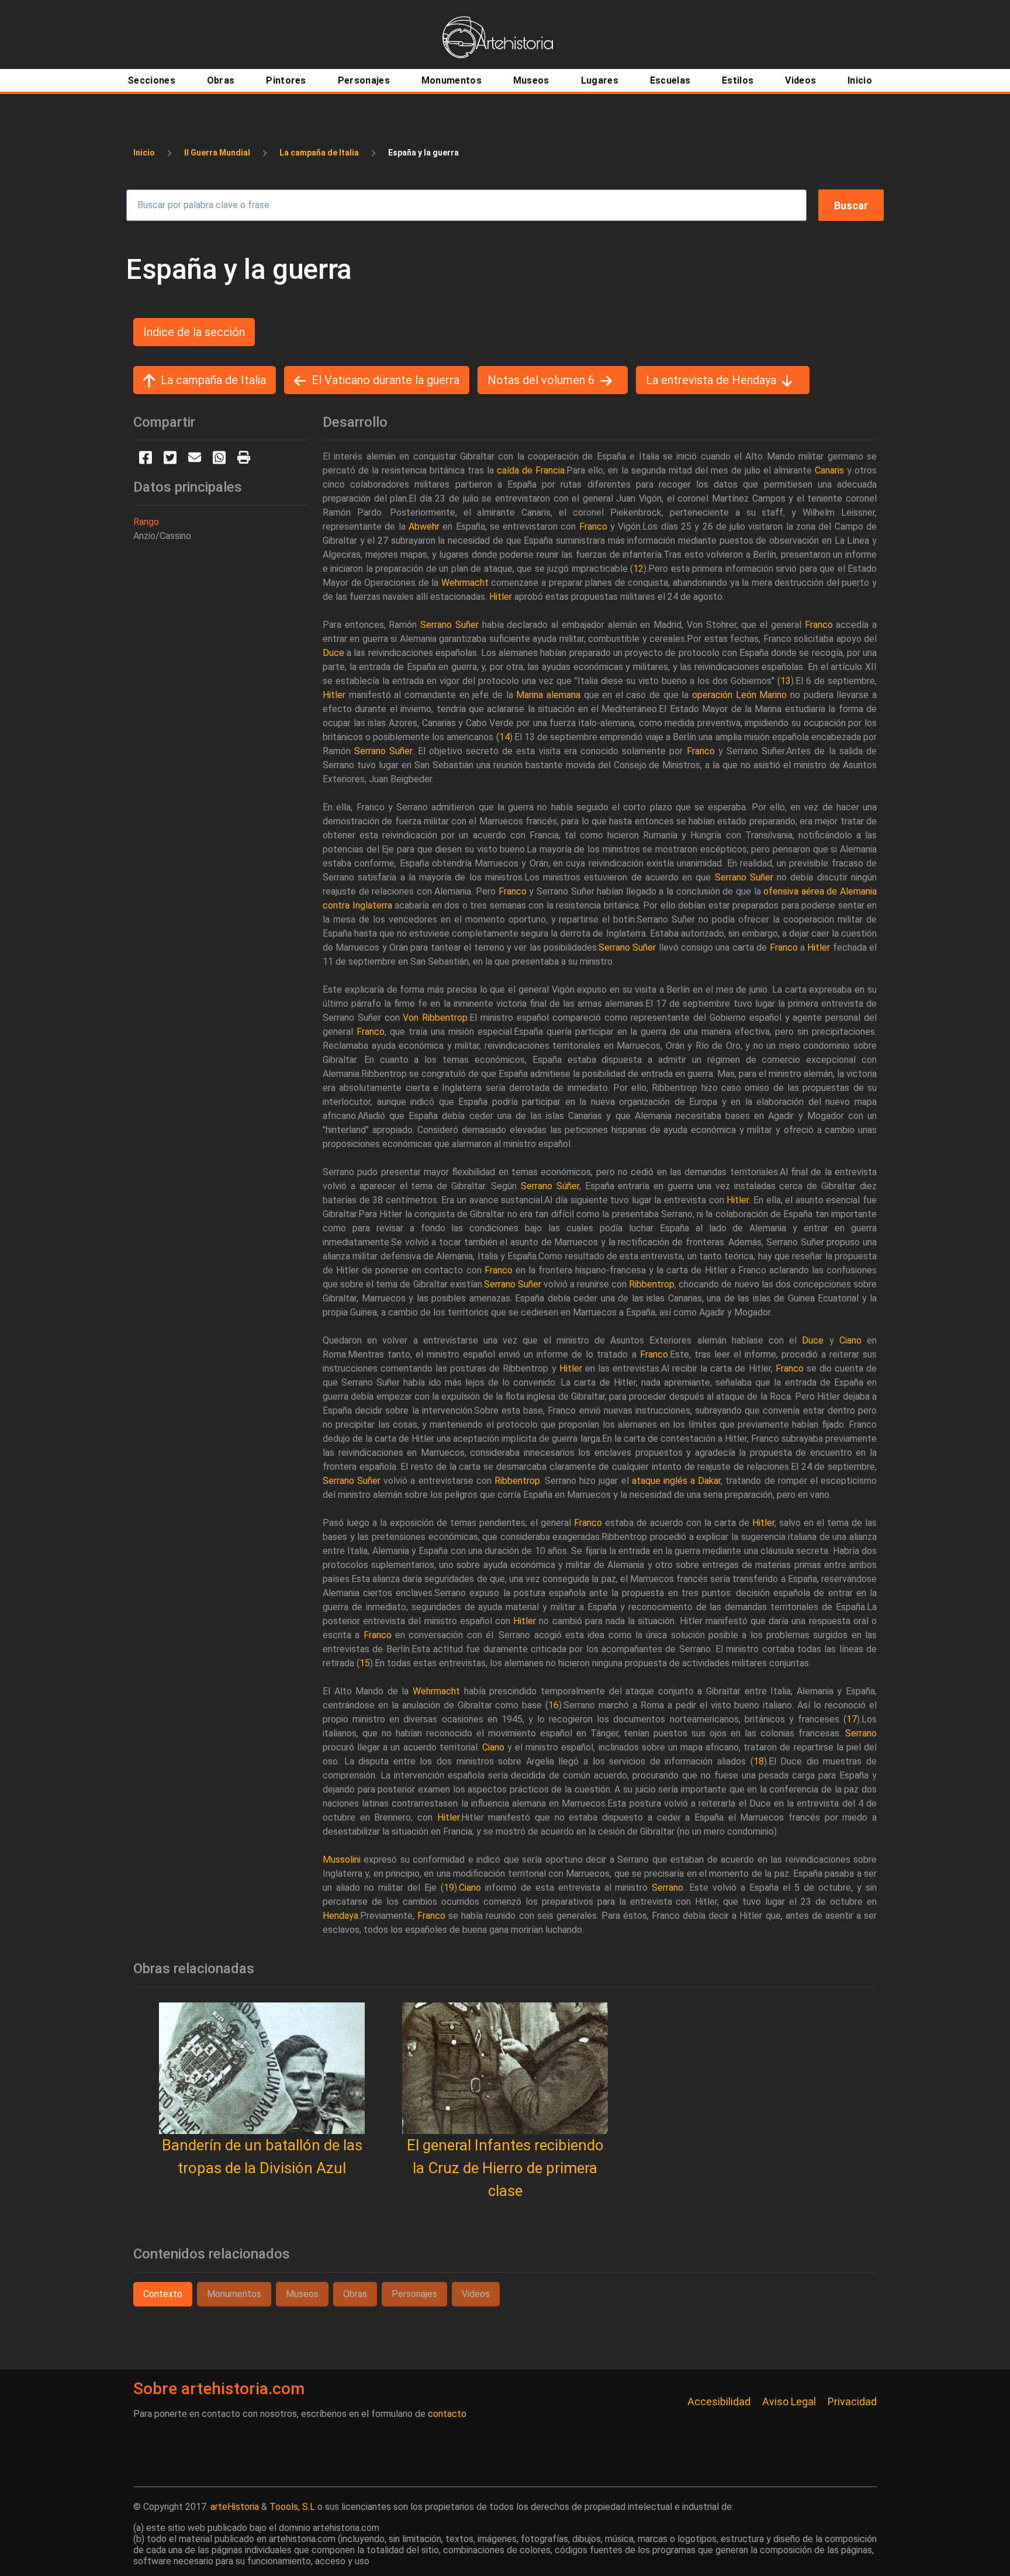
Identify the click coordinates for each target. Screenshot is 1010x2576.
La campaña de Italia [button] (213, 380)
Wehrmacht (465, 583)
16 (554, 1705)
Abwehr (424, 526)
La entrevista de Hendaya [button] (711, 380)
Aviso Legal (789, 2401)
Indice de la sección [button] (194, 332)
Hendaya (340, 1916)
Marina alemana (548, 695)
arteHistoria (235, 2507)
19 (449, 1888)
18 (759, 1761)
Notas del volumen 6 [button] (541, 380)
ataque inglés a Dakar (676, 1481)
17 (852, 1719)
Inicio (144, 153)
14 (504, 737)
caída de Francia (531, 470)
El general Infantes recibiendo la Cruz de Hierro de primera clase (505, 2168)
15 (365, 1663)
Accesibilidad (719, 2401)
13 (786, 681)
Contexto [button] (163, 2294)
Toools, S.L (292, 2507)
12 (638, 569)
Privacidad (852, 2401)
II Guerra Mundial (217, 153)
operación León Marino (739, 695)
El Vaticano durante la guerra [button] (385, 380)
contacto (447, 2414)
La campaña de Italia (319, 153)
